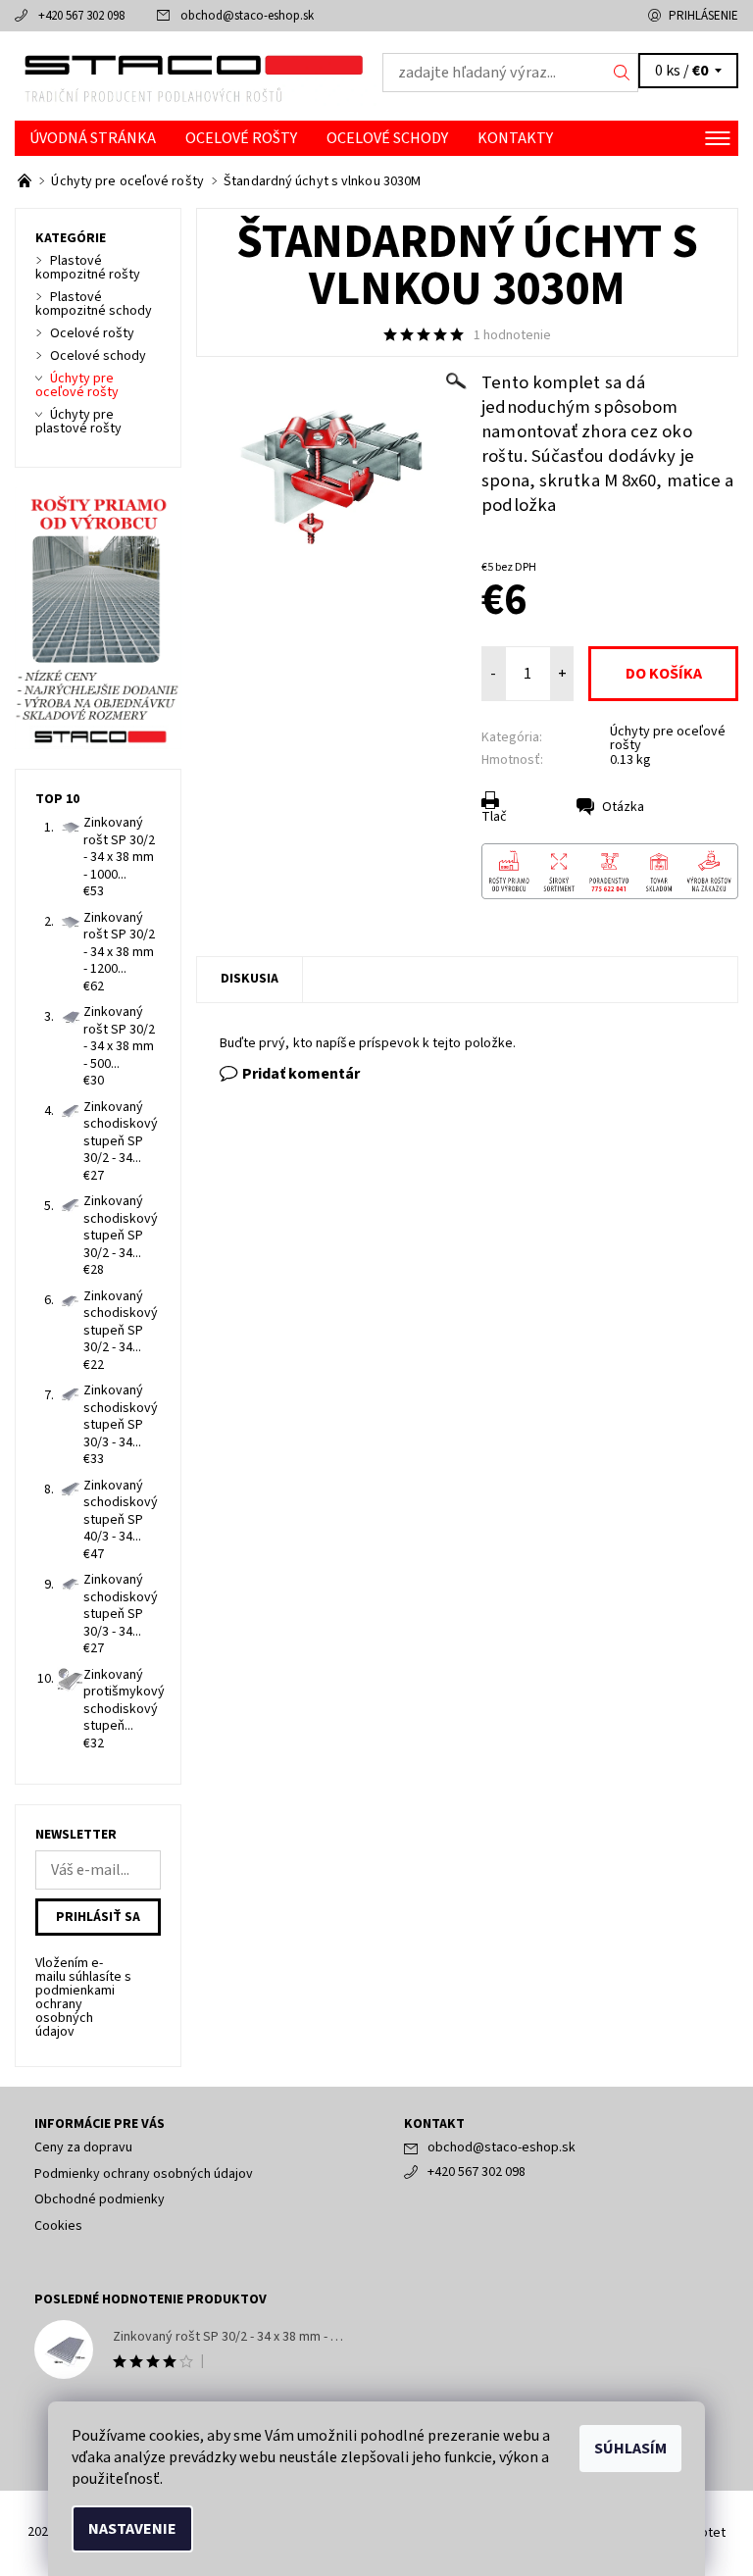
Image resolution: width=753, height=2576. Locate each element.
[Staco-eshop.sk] (196, 76)
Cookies (58, 2226)
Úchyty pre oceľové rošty (668, 738)
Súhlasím (630, 2449)
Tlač (494, 817)
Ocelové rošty (241, 138)
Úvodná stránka (93, 138)
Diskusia (250, 979)
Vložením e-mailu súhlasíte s (83, 1997)
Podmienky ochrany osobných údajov (144, 2174)
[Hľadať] (622, 73)
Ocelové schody (387, 138)
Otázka (623, 807)
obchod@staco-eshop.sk (247, 16)
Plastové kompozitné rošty (88, 268)
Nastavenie (132, 2529)
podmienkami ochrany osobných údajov (75, 2011)
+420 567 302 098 (81, 16)
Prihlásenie (703, 16)
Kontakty (515, 138)
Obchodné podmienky (100, 2199)
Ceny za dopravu (83, 2147)
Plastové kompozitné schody (94, 304)
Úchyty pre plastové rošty (78, 422)
